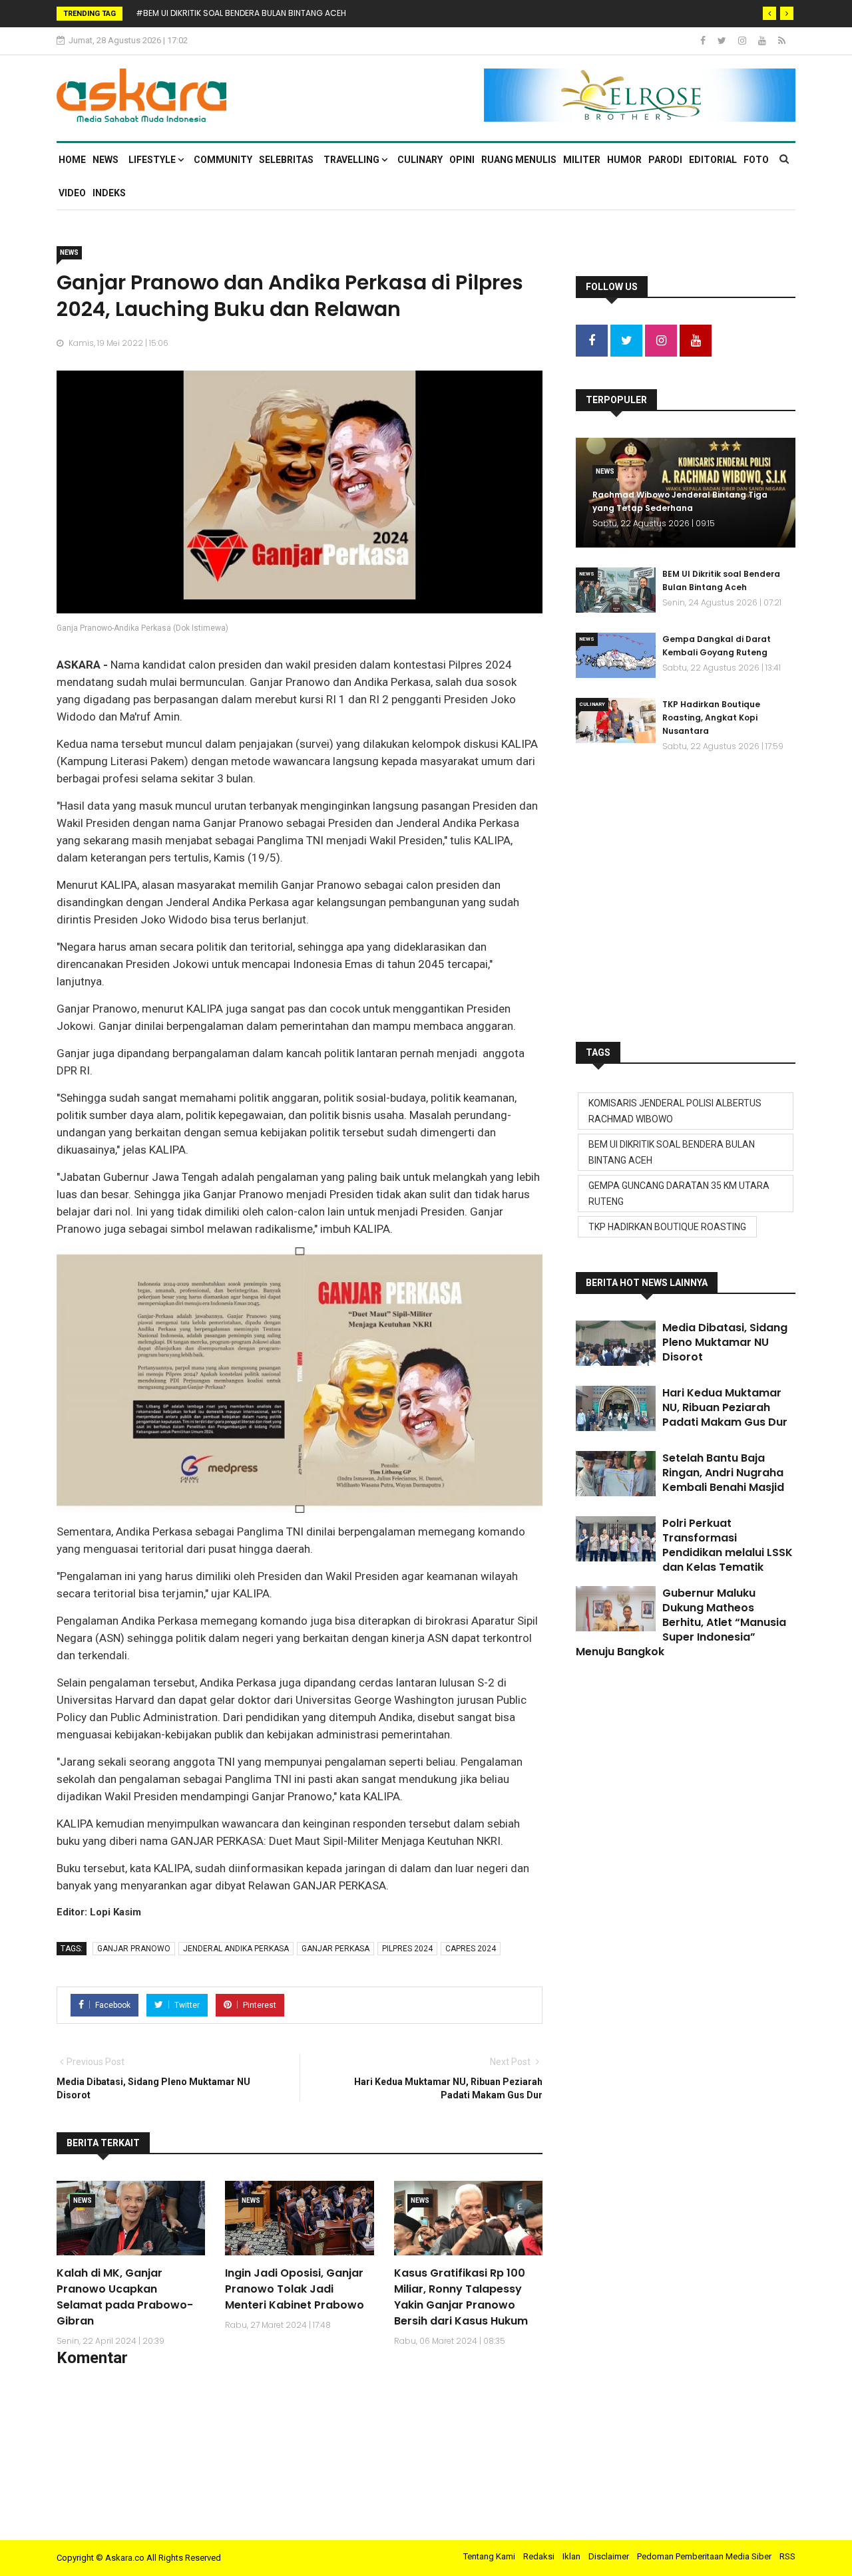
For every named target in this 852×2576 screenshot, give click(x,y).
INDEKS (109, 193)
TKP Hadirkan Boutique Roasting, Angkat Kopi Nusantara (711, 718)
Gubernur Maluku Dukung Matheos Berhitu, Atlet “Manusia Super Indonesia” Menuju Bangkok (681, 1622)
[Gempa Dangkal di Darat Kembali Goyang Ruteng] (616, 655)
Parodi (665, 160)
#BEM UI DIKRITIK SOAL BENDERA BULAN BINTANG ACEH (241, 13)
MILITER (582, 160)
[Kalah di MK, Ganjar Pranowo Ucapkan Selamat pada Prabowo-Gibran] (131, 2218)
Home (72, 160)
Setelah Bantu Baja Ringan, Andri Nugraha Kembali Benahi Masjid (723, 1473)
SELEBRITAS (286, 160)
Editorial (713, 160)
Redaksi (539, 2556)
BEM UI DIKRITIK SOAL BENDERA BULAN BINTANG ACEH (672, 1152)
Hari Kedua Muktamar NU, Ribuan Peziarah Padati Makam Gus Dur (725, 1407)
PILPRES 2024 (407, 1949)
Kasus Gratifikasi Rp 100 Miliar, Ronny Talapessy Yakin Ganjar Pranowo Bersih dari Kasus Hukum (461, 2297)
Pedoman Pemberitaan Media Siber (704, 2556)
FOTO (756, 160)
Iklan (571, 2556)
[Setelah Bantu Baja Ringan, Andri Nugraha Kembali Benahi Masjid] (616, 1474)
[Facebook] (704, 41)
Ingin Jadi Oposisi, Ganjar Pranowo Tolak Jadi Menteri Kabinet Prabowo (295, 2289)
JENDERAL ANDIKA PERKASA (236, 1949)
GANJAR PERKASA (335, 1949)
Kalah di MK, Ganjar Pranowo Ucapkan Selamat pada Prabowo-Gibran (125, 2297)
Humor (624, 160)
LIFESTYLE (153, 160)
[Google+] (743, 41)
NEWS (106, 160)
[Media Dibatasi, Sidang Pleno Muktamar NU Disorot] (616, 1343)
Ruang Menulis (519, 160)
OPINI (462, 160)
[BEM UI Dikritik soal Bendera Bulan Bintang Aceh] (616, 590)
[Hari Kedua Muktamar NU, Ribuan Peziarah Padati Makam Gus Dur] (616, 1408)
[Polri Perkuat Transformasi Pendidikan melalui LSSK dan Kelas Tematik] (616, 1539)
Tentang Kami (489, 2556)
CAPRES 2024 (471, 1949)
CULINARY (420, 160)
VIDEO (72, 193)
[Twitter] (723, 41)
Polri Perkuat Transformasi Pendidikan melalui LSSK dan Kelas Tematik (728, 1545)
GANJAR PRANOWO (134, 1949)
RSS (787, 2556)
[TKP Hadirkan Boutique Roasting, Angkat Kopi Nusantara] (616, 721)
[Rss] (782, 41)
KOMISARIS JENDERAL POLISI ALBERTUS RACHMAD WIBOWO (675, 1111)
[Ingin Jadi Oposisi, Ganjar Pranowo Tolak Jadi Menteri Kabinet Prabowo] (299, 2218)
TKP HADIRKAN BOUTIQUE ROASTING (667, 1227)
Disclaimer (609, 2556)
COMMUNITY (223, 160)
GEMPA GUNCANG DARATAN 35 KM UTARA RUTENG (679, 1194)
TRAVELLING (352, 160)
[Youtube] (763, 41)
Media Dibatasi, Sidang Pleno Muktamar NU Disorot (725, 1342)
